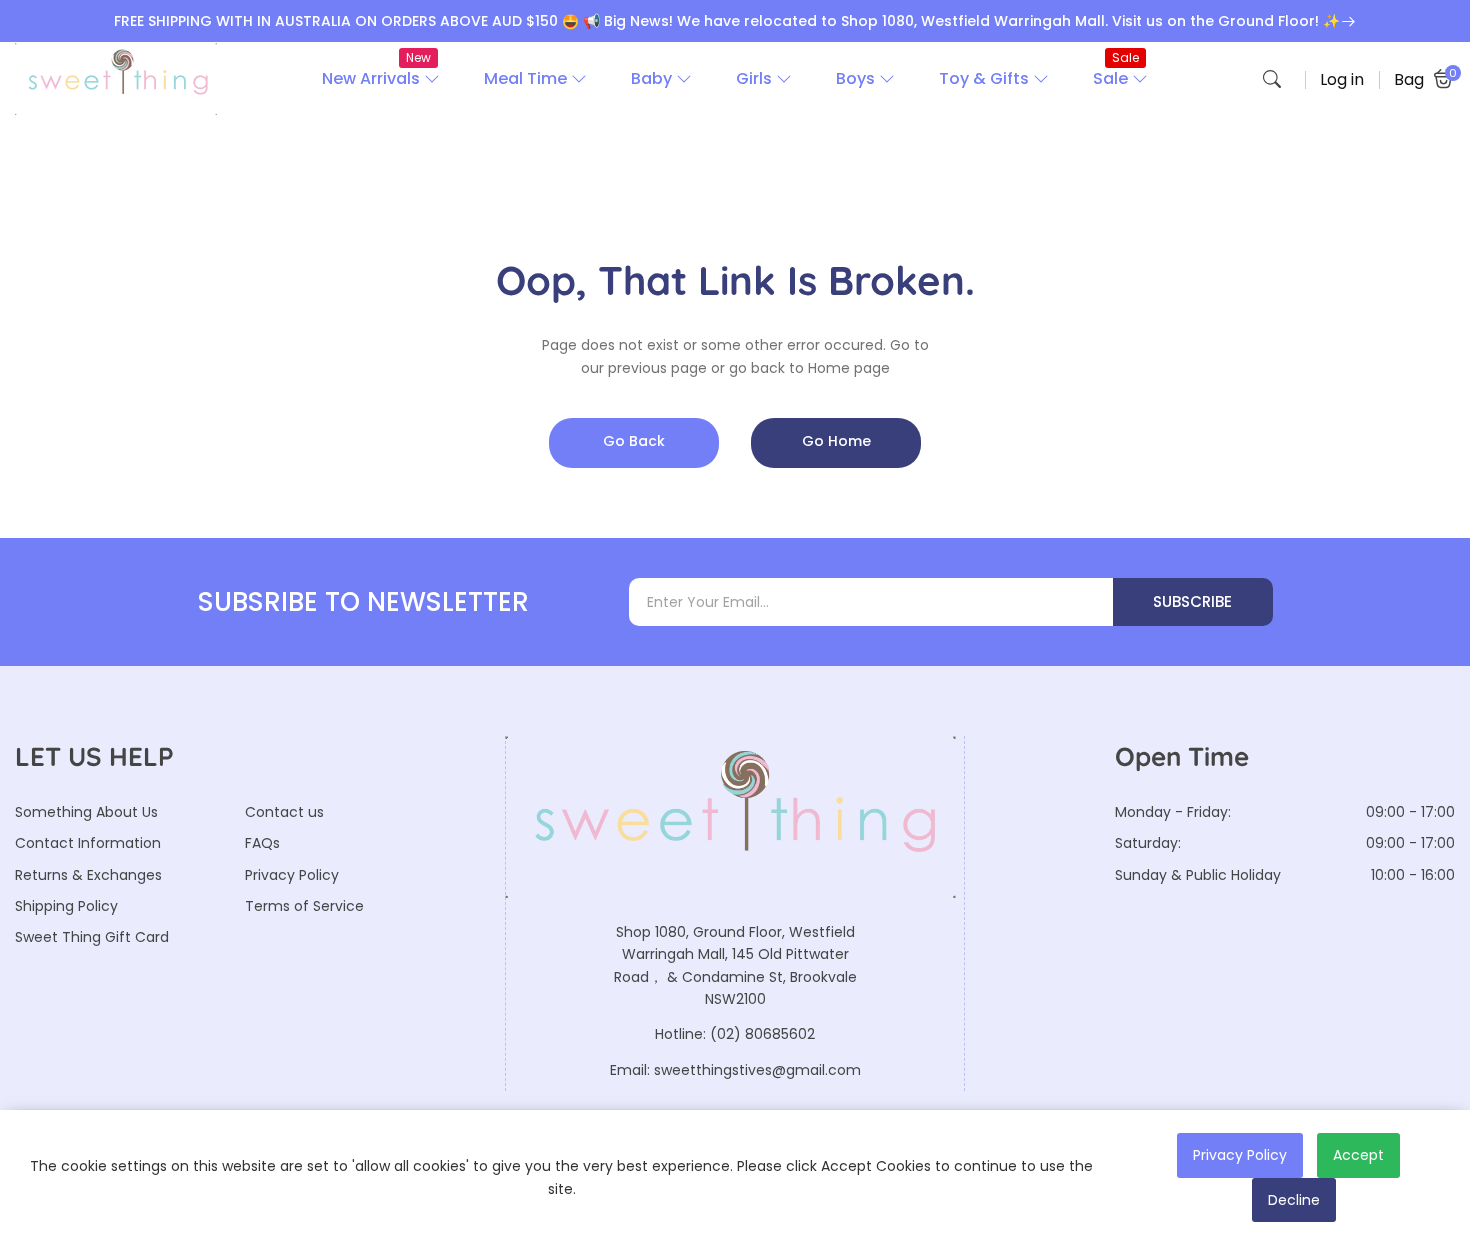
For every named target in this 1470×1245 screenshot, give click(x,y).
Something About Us (86, 812)
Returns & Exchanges (88, 875)
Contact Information (88, 843)
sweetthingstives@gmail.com (757, 1070)
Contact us (284, 812)
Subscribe (1192, 601)
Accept (1358, 1155)
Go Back (634, 441)
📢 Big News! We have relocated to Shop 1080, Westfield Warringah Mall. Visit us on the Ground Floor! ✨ (961, 21)
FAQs (262, 843)
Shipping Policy (66, 906)
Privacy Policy (292, 875)
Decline (1294, 1200)
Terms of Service (304, 906)
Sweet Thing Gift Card (92, 937)
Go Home (836, 441)
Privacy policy (1240, 1155)
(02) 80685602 (762, 1034)
